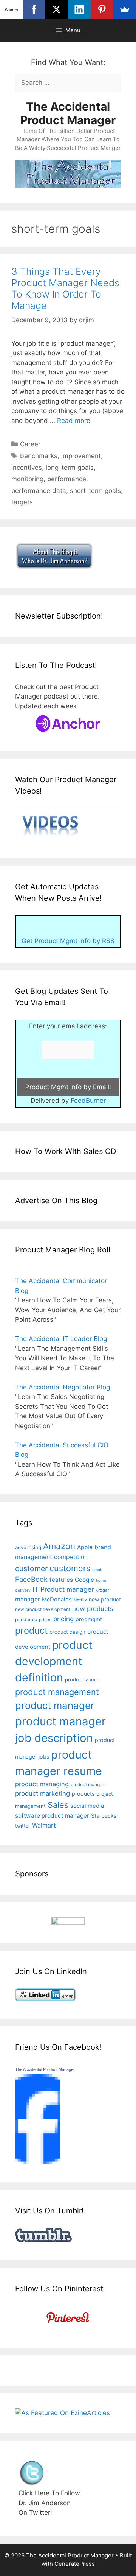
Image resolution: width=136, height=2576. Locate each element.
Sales (58, 1805)
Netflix (80, 1600)
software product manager (52, 1816)
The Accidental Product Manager (68, 113)
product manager (55, 1705)
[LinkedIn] (79, 9)
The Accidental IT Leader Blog (61, 1339)
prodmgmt (89, 1619)
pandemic (26, 1619)
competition (71, 1557)
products (83, 1794)
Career (30, 444)
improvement (81, 456)
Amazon (59, 1546)
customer (31, 1569)
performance (67, 479)
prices (45, 1620)
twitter (23, 1826)
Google (84, 1580)
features (61, 1580)
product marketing (42, 1793)
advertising (28, 1547)
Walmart (44, 1825)
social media (87, 1806)
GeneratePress (75, 2564)
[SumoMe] (125, 9)
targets (22, 502)
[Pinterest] (102, 9)
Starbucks (104, 1816)
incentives (27, 468)
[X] (57, 9)
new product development (43, 1609)
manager (28, 1599)
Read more (74, 421)
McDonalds (57, 1600)
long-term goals (70, 468)
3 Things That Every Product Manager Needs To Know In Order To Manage (65, 288)
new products (93, 1609)
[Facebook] (34, 9)
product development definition (54, 1661)
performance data (39, 491)
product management (57, 1692)
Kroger (102, 1590)
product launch (82, 1680)
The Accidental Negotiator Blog (63, 1387)
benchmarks (39, 456)
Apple (85, 1547)
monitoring (27, 479)
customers (70, 1568)
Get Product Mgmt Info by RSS (68, 941)
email (97, 1570)
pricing (63, 1619)
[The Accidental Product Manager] (38, 2162)
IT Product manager (63, 1589)
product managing (42, 1784)
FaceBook (31, 1579)
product (31, 1630)
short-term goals (95, 491)
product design (67, 1632)
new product (105, 1599)
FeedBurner (88, 1101)
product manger (87, 1785)
